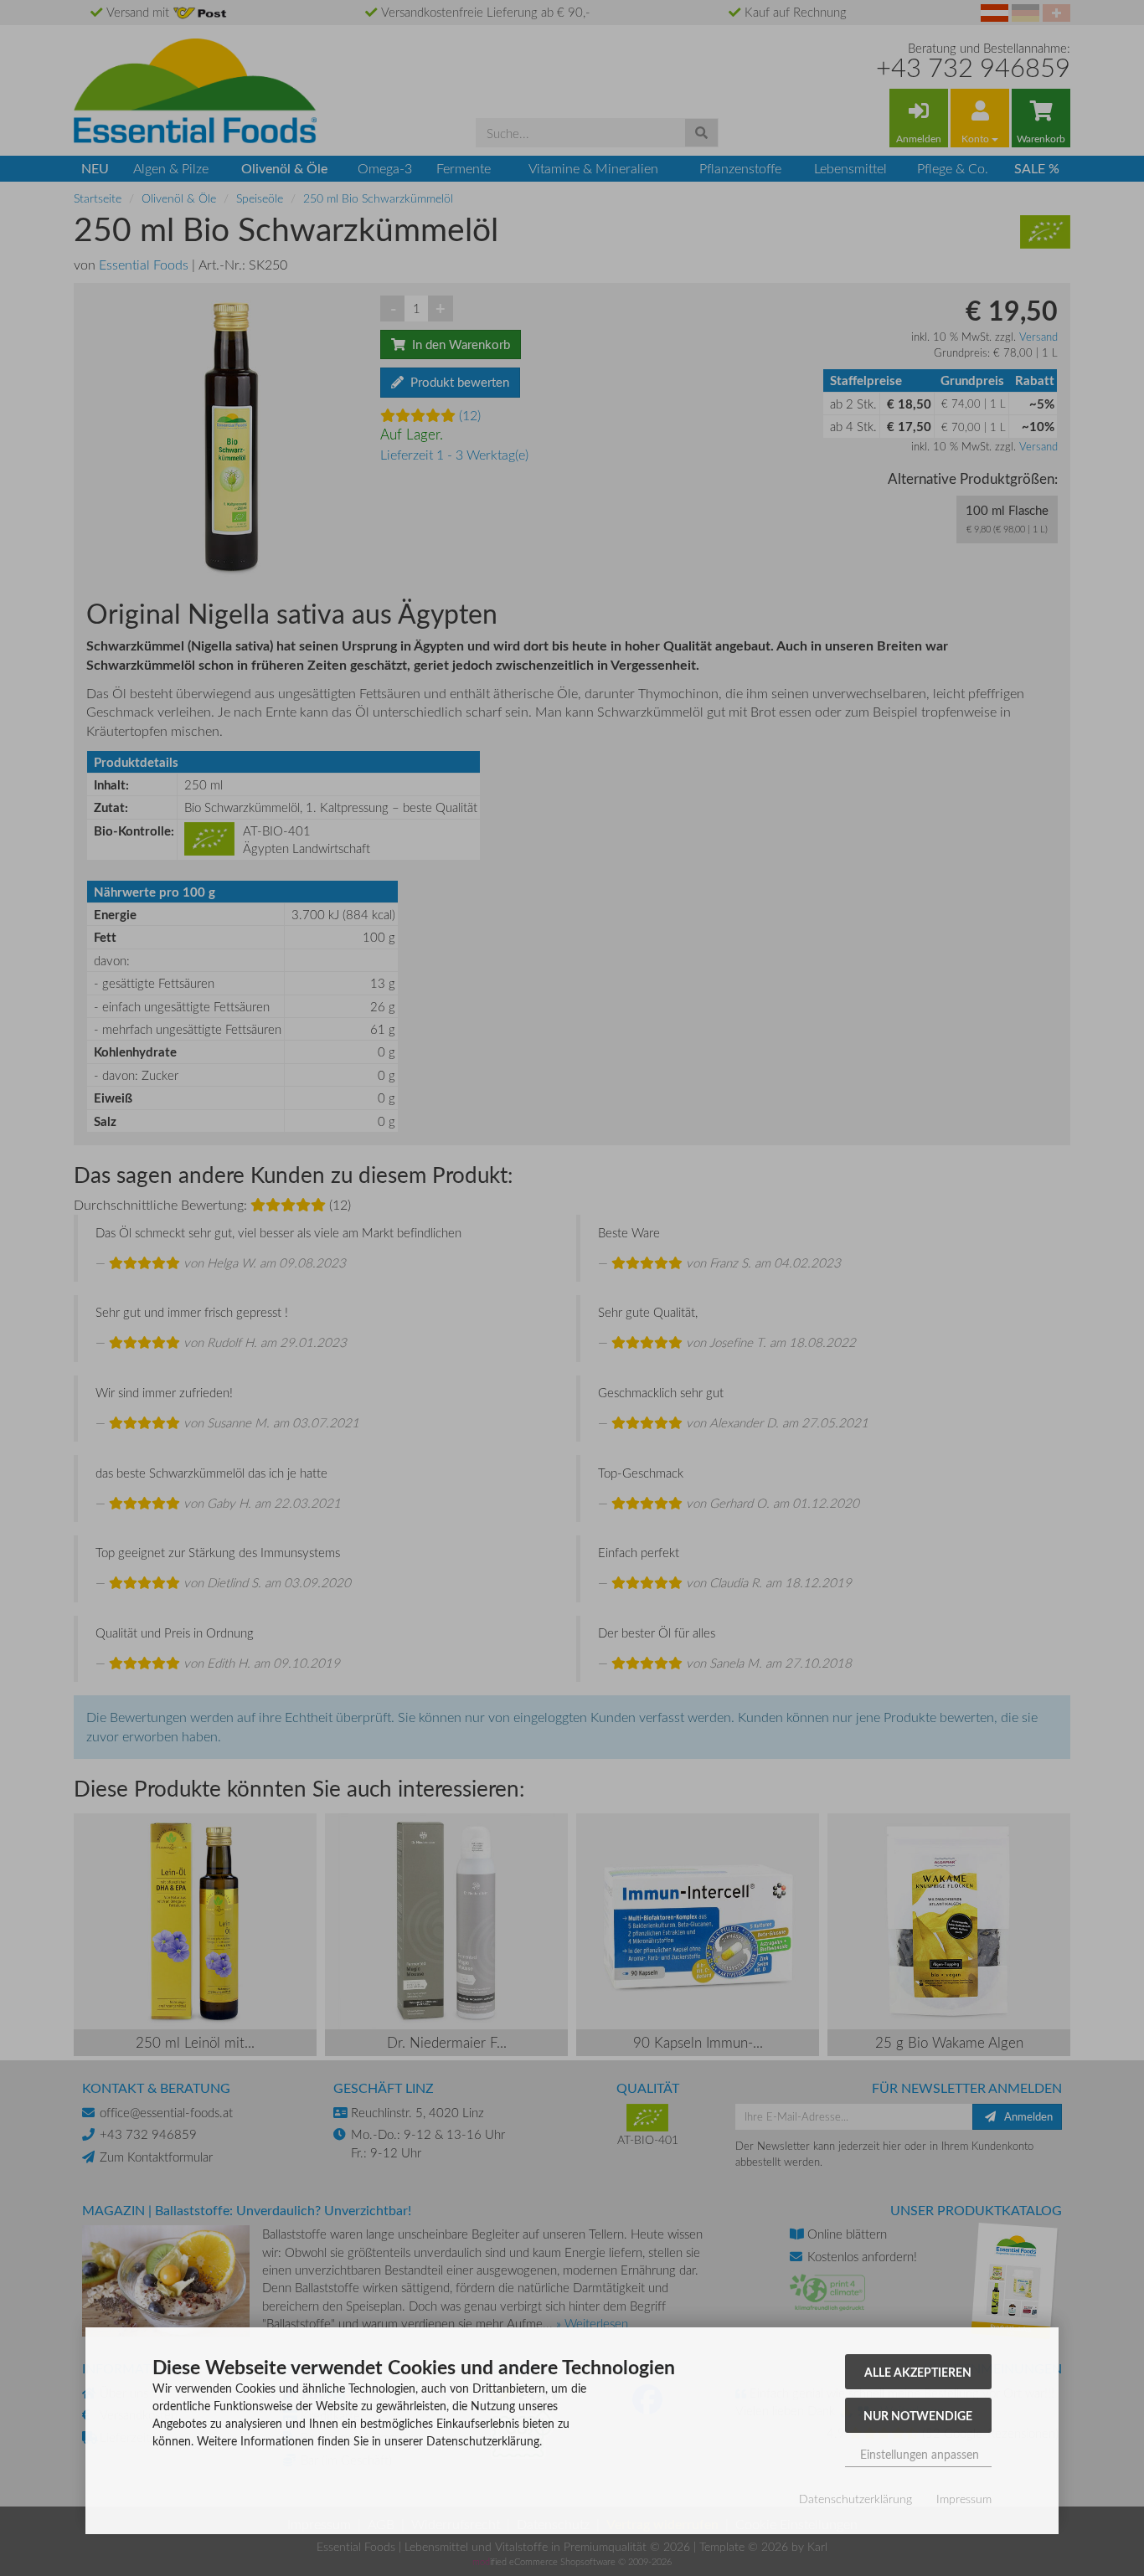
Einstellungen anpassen (918, 2454)
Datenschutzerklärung (855, 2499)
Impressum (964, 2499)
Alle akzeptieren (918, 2372)
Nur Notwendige (918, 2415)
